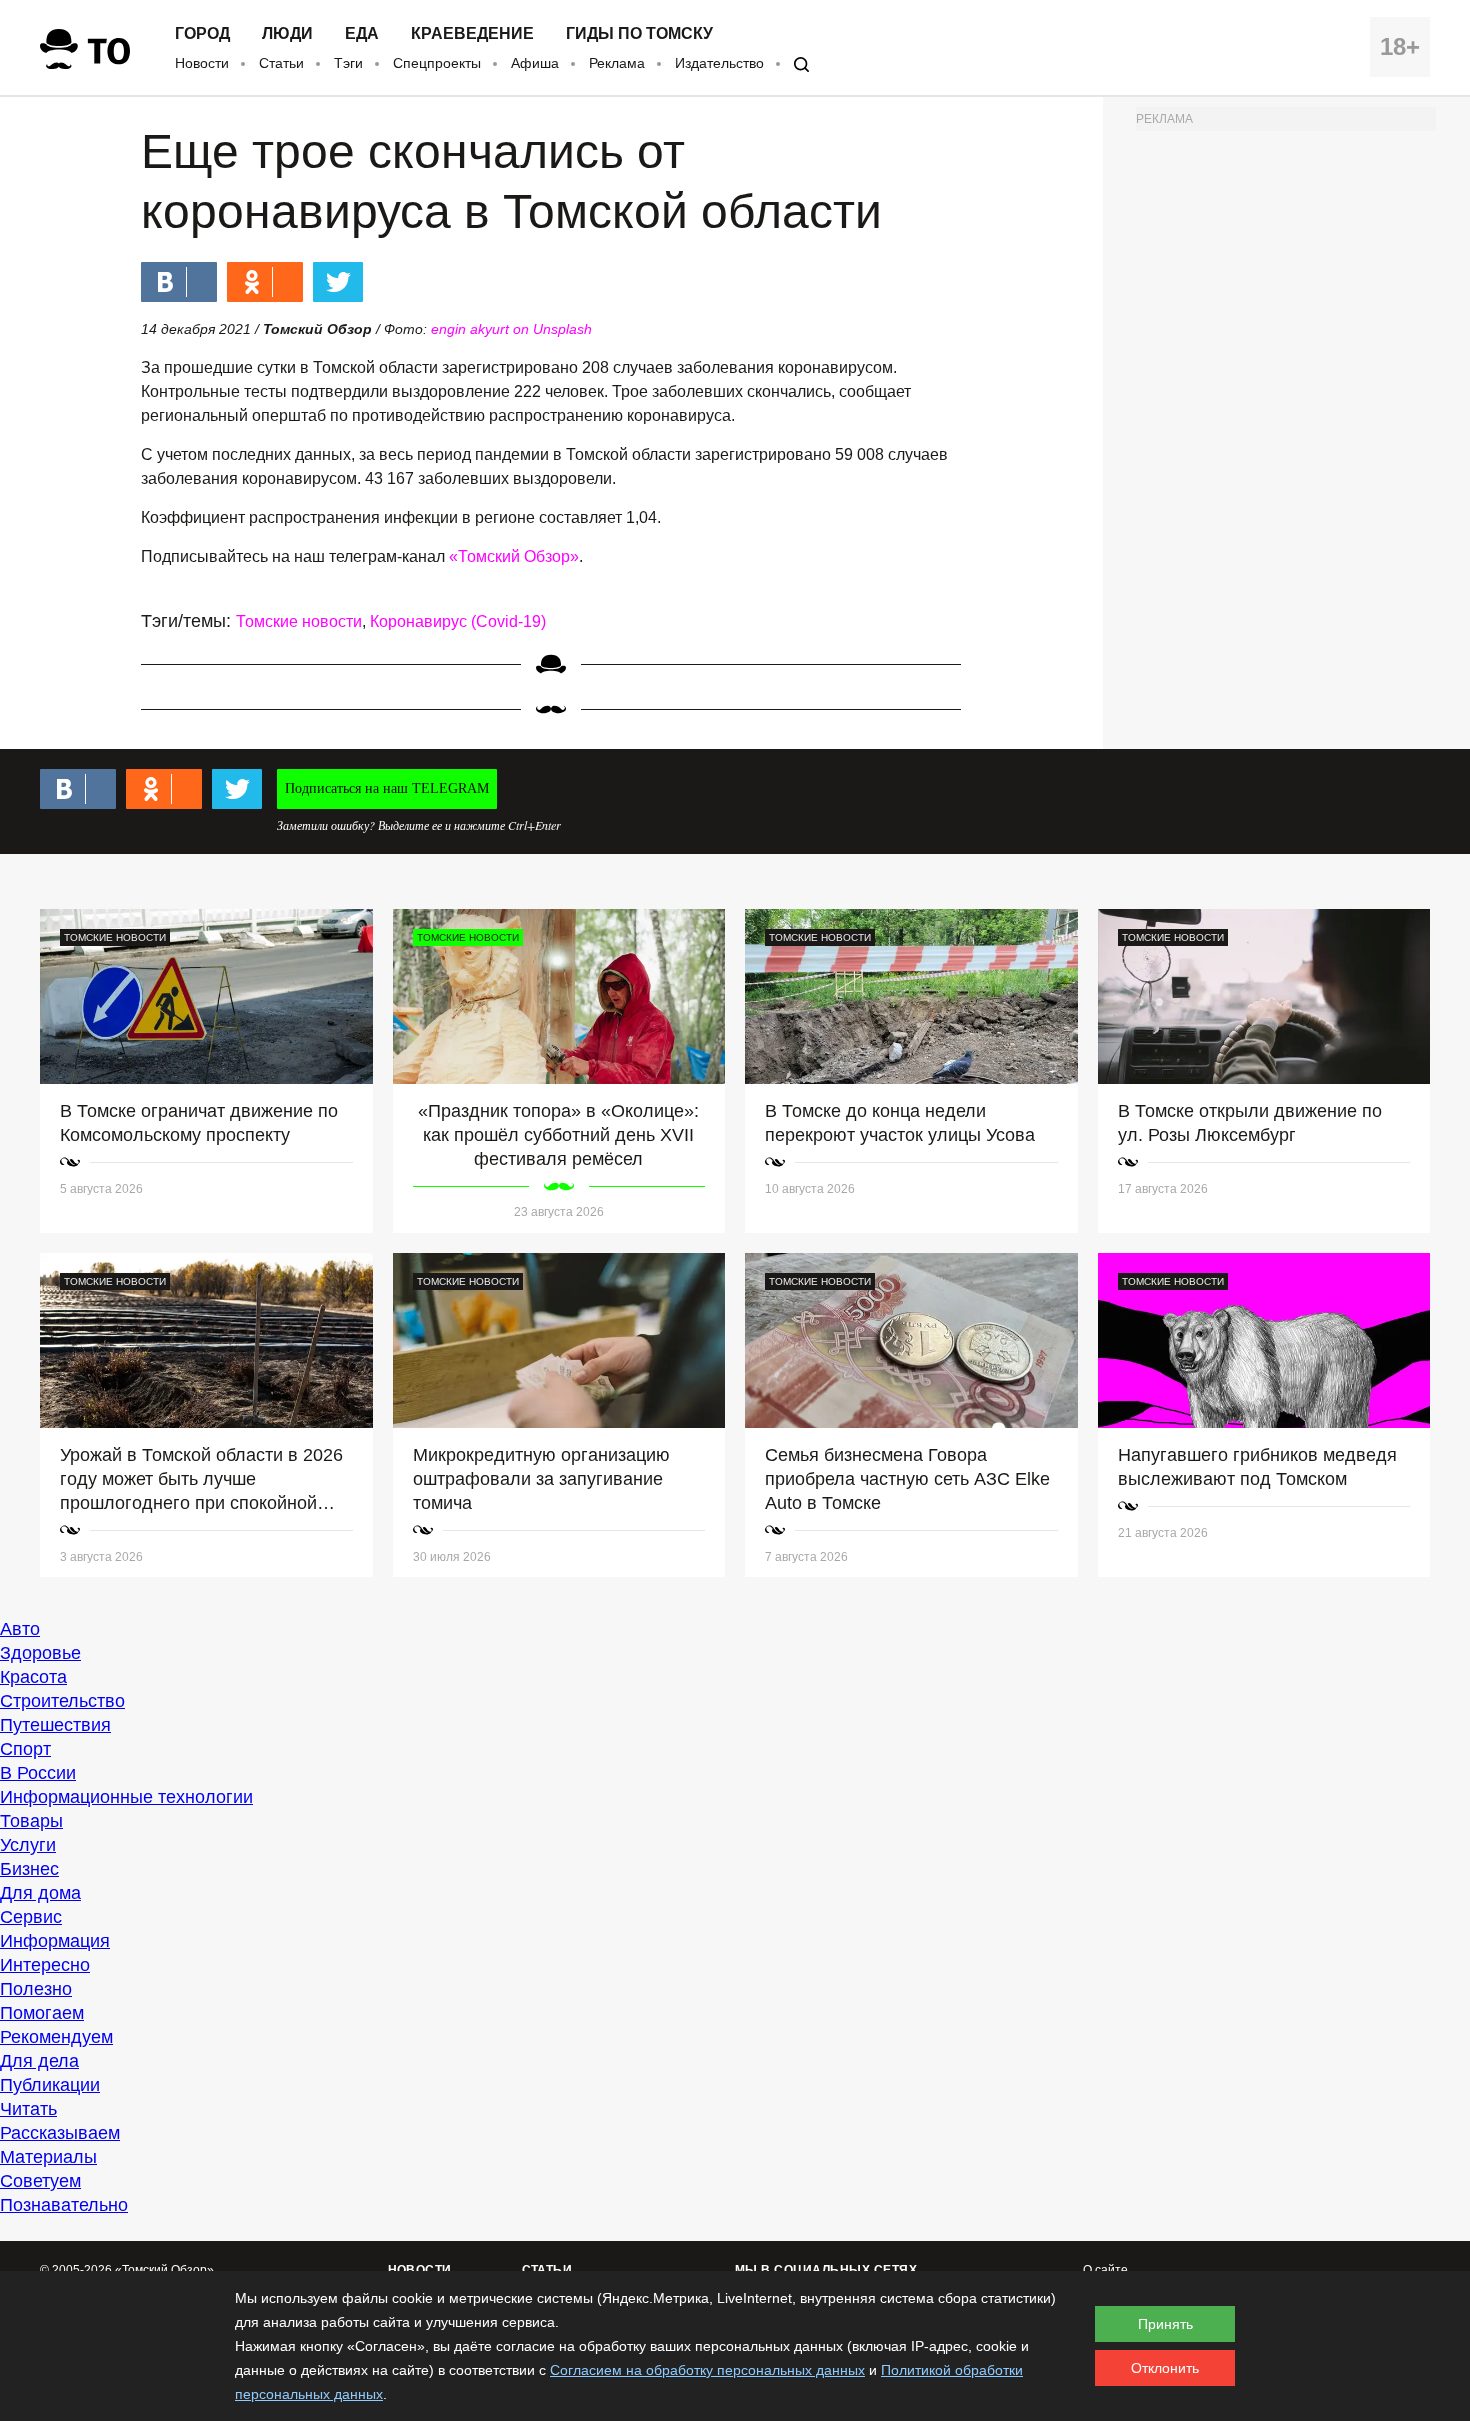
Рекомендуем (56, 2037)
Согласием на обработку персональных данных (707, 2370)
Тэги (348, 63)
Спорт (25, 1749)
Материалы (48, 2157)
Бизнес (29, 1869)
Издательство (719, 63)
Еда (362, 34)
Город (202, 34)
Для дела (39, 2061)
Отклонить (1165, 2368)
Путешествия (55, 1725)
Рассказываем (60, 2133)
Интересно (45, 1965)
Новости (202, 63)
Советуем (40, 2181)
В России (38, 1773)
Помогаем (42, 2013)
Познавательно (64, 2205)
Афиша (535, 63)
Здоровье (40, 1653)
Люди (287, 34)
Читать (28, 2109)
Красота (33, 1677)
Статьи (281, 63)
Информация (55, 1941)
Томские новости (299, 621)
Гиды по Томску (639, 34)
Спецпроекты (437, 63)
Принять (1165, 2324)
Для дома (40, 1893)
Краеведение (472, 34)
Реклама (617, 63)
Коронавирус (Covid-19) (458, 621)
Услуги (28, 1845)
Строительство (62, 1701)
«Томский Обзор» (514, 556)
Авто (20, 1629)
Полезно (36, 1989)
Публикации (50, 2085)
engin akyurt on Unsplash (511, 329)
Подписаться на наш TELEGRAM (387, 788)
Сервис (31, 1917)
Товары (31, 1821)
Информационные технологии (126, 1797)
